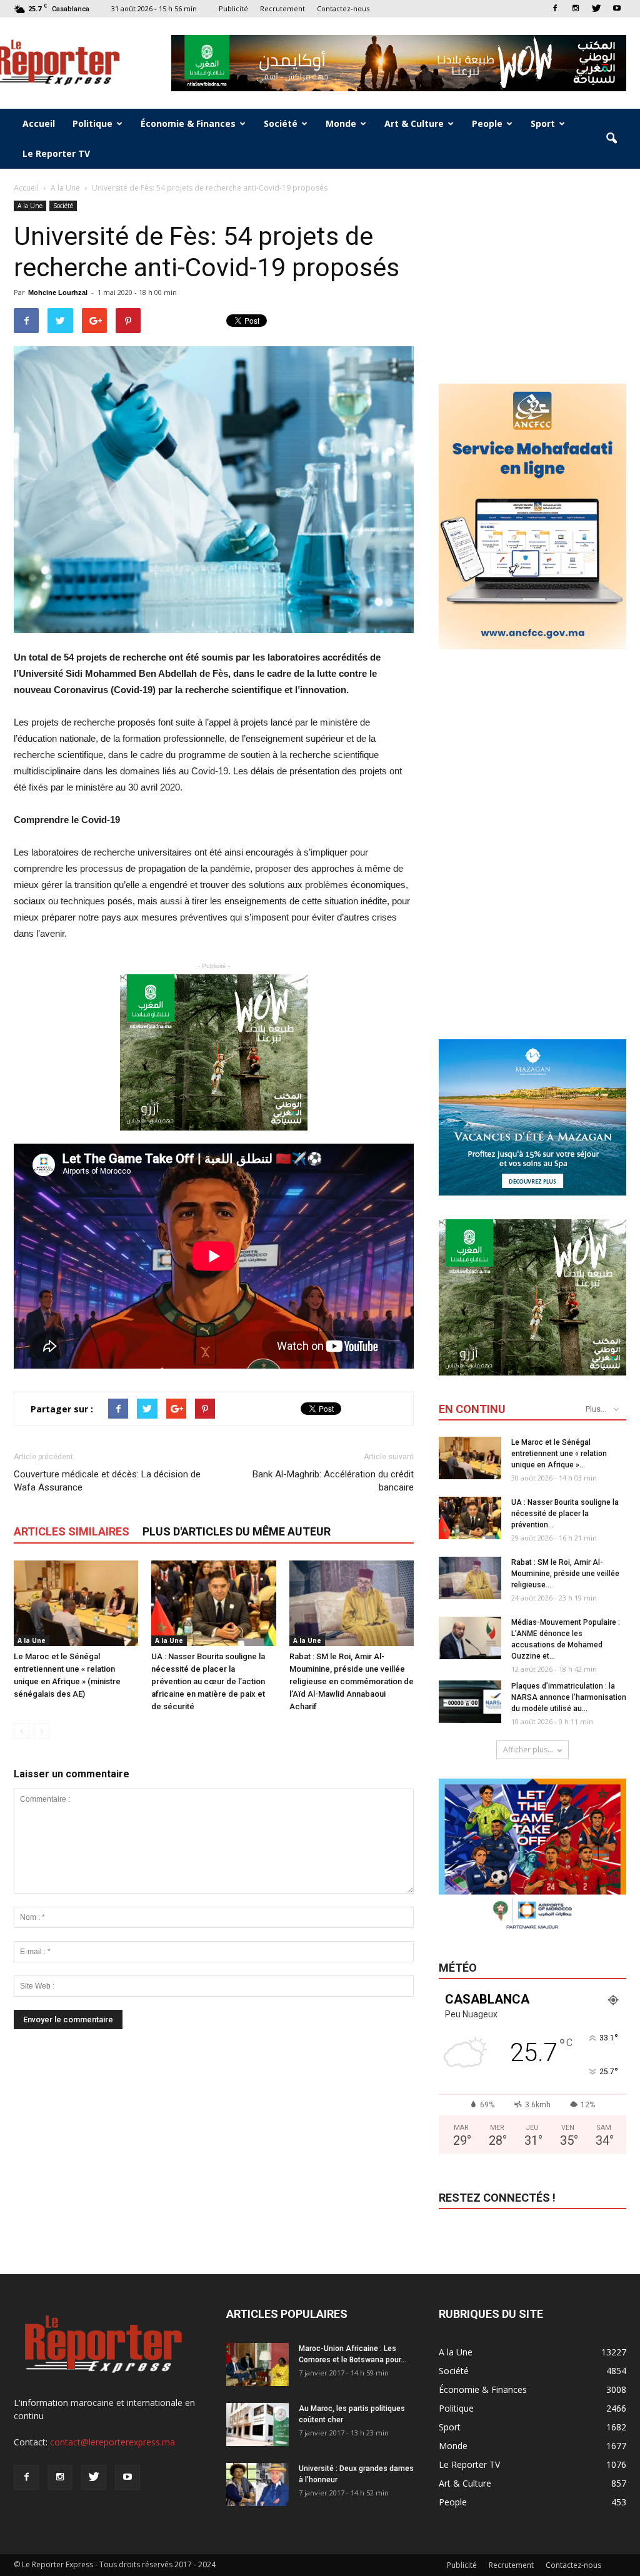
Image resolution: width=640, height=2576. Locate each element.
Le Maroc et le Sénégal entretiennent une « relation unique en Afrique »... (559, 1454)
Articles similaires (72, 1531)
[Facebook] (555, 8)
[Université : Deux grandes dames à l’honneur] (257, 2484)
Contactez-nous (343, 8)
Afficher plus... (528, 1750)
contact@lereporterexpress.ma (112, 2442)
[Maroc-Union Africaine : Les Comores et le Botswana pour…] (257, 2364)
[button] (611, 139)
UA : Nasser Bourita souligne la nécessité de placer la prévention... (565, 1514)
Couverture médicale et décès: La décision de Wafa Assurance (107, 1481)
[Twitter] (596, 8)
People (487, 123)
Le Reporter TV (56, 153)
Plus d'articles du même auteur (237, 1531)
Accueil (39, 123)
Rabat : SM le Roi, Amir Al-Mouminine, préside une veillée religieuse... (565, 1574)
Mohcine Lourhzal (58, 292)
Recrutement (282, 8)
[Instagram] (576, 8)
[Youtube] (617, 8)
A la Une (30, 206)
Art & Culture (414, 123)
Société (281, 123)
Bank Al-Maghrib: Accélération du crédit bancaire (333, 1481)
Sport (543, 123)
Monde (341, 123)
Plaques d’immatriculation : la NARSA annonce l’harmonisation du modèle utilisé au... (569, 1697)
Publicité (233, 8)
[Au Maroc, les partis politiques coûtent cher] (257, 2424)
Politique (92, 123)
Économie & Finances (188, 123)
